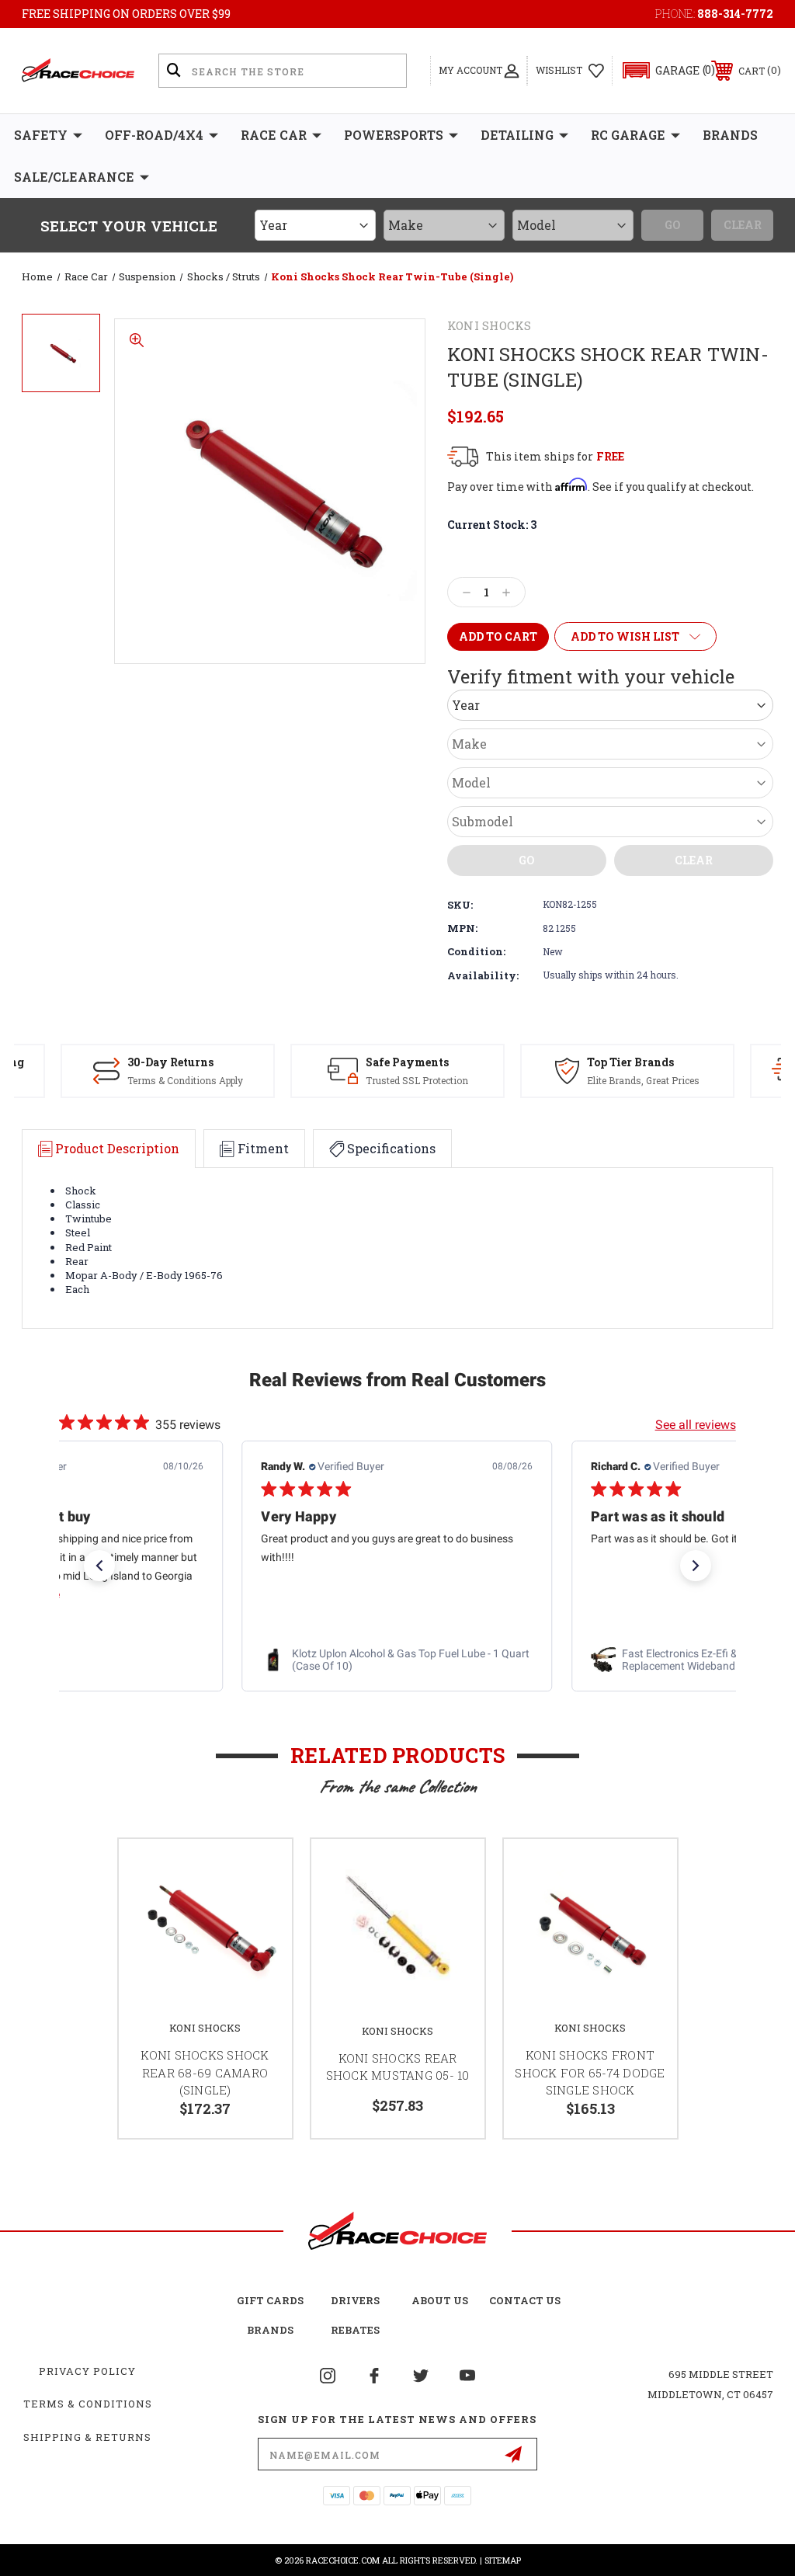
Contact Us (525, 2300)
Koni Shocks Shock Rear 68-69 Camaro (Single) (205, 2072)
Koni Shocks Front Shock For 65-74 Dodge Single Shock (590, 2072)
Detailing (517, 135)
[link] (397, 1660)
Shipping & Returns (87, 2437)
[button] (662, 70)
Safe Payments (407, 1062)
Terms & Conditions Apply (185, 1080)
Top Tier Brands (630, 1062)
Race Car (274, 135)
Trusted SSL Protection (417, 1080)
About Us (440, 2300)
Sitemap (503, 2560)
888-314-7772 (735, 14)
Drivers (355, 2300)
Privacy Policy (87, 2371)
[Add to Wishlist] (261, 1869)
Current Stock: (492, 525)
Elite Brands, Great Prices (643, 1080)
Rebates (355, 2330)
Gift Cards (270, 2300)
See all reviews (696, 1425)
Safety (41, 135)
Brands (730, 135)
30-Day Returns (170, 1062)
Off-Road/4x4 (154, 135)
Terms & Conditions (88, 2404)
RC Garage (628, 135)
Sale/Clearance (74, 177)
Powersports (394, 135)
